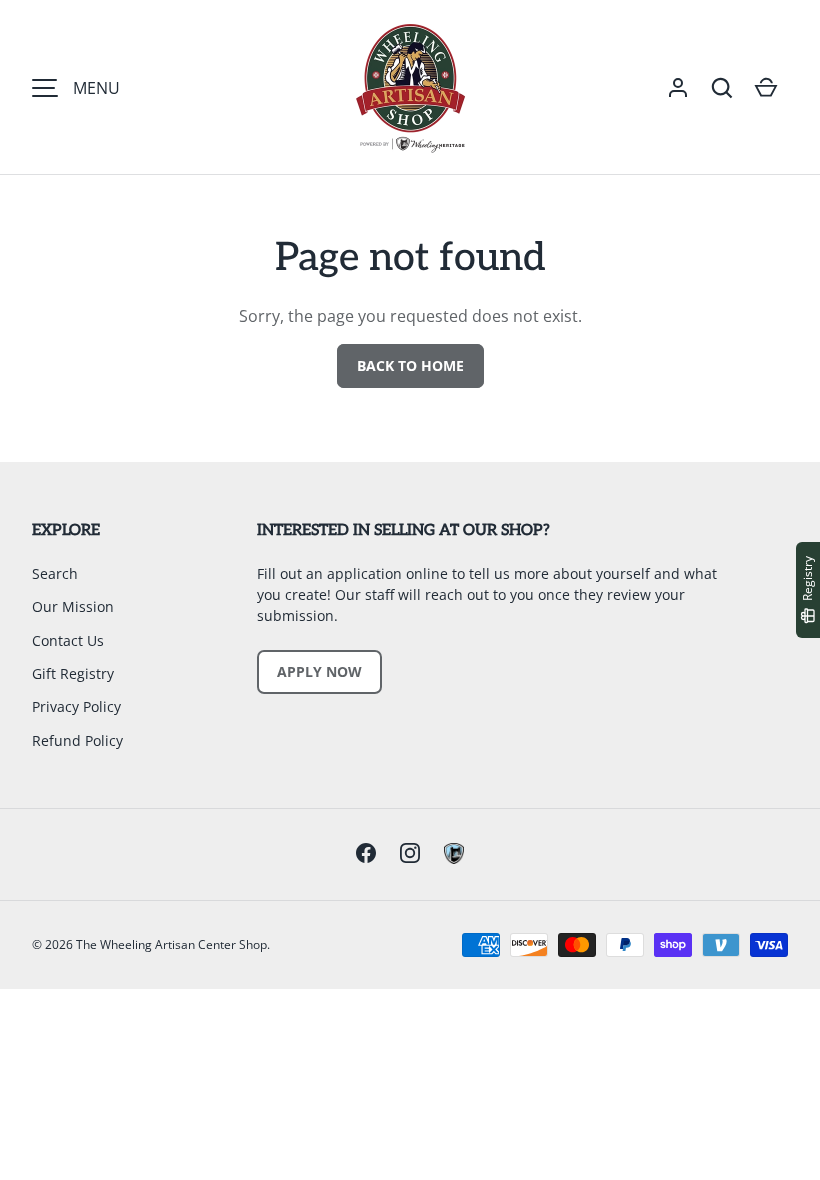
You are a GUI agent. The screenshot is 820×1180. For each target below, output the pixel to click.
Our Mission (73, 606)
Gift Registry (73, 673)
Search (55, 573)
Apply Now (319, 671)
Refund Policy (77, 740)
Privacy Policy (76, 706)
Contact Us (68, 640)
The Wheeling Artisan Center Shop (171, 944)
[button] (722, 88)
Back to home (410, 365)
